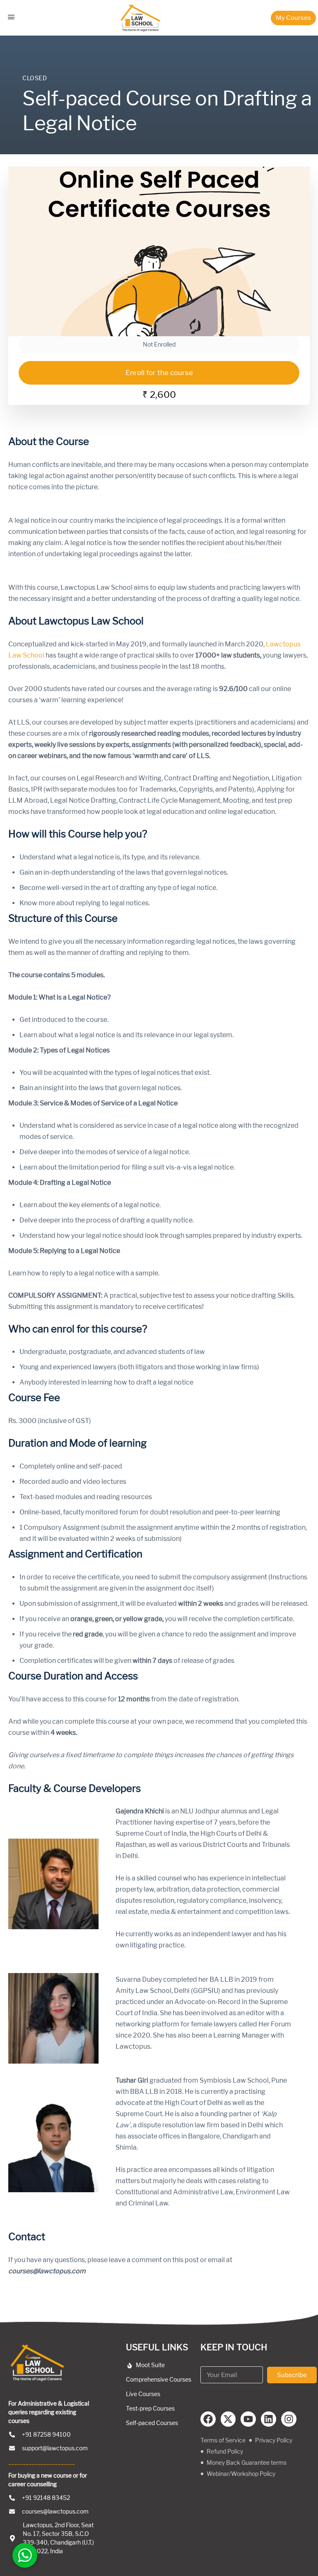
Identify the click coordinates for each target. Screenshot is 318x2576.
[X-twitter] (228, 2419)
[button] (293, 18)
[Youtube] (248, 2419)
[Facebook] (208, 2419)
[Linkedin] (269, 2419)
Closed (35, 78)
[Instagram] (289, 2419)
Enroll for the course (159, 373)
